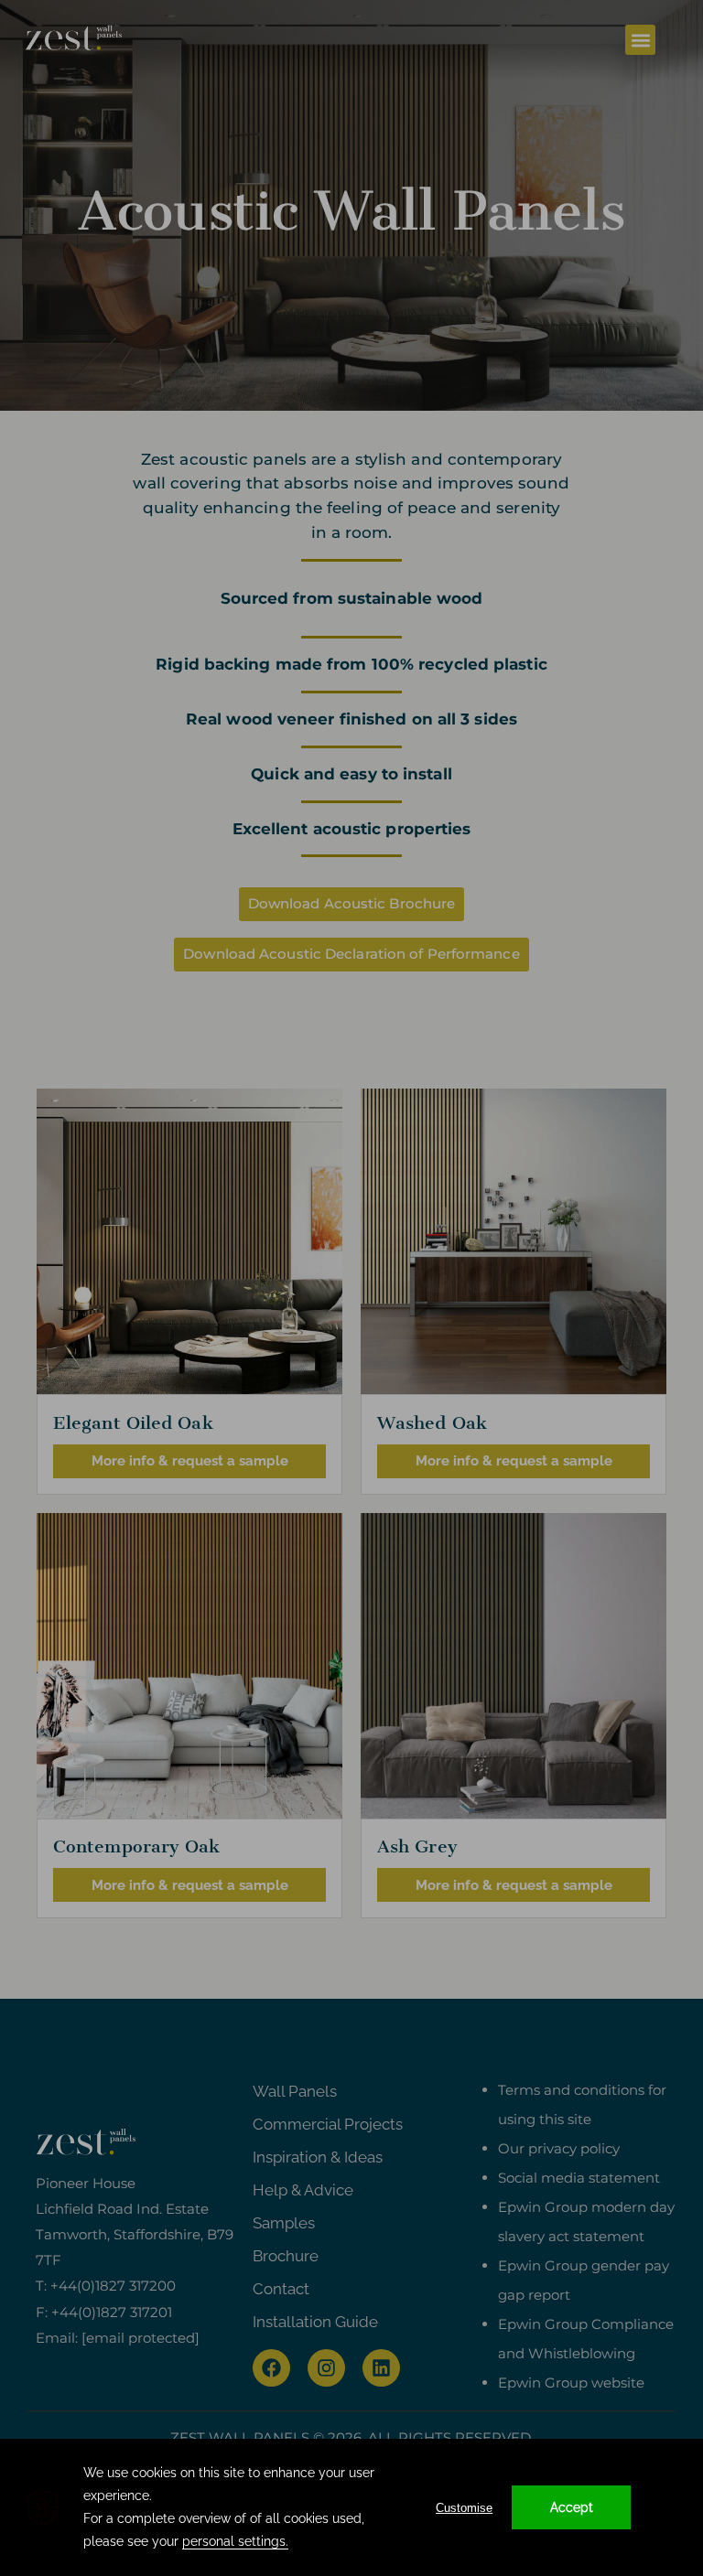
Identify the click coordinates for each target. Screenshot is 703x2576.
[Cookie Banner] (351, 2507)
